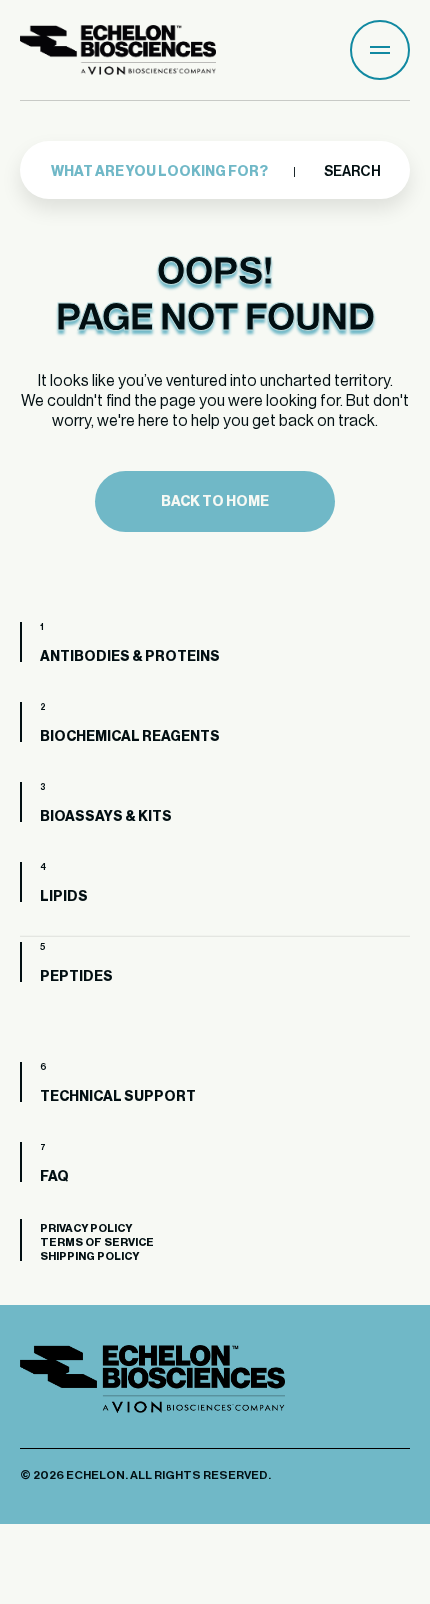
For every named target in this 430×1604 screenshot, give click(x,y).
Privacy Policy (86, 1228)
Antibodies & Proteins (130, 657)
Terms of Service (97, 1242)
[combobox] (182, 172)
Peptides (76, 977)
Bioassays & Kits (106, 817)
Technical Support (118, 1097)
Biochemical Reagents (130, 737)
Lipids (64, 897)
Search (351, 172)
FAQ (54, 1177)
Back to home (215, 502)
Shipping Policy (89, 1256)
